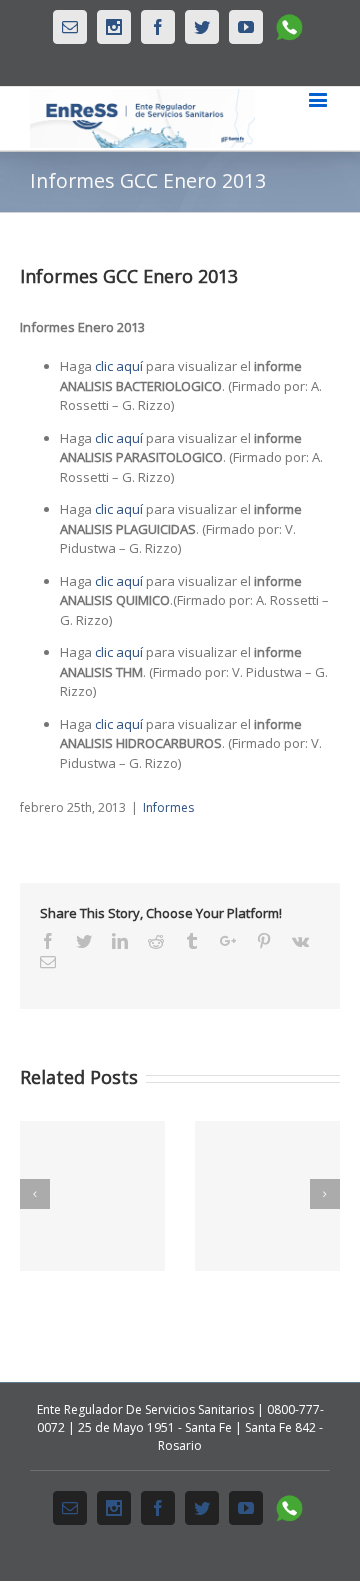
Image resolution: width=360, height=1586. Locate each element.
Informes (168, 807)
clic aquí (120, 366)
